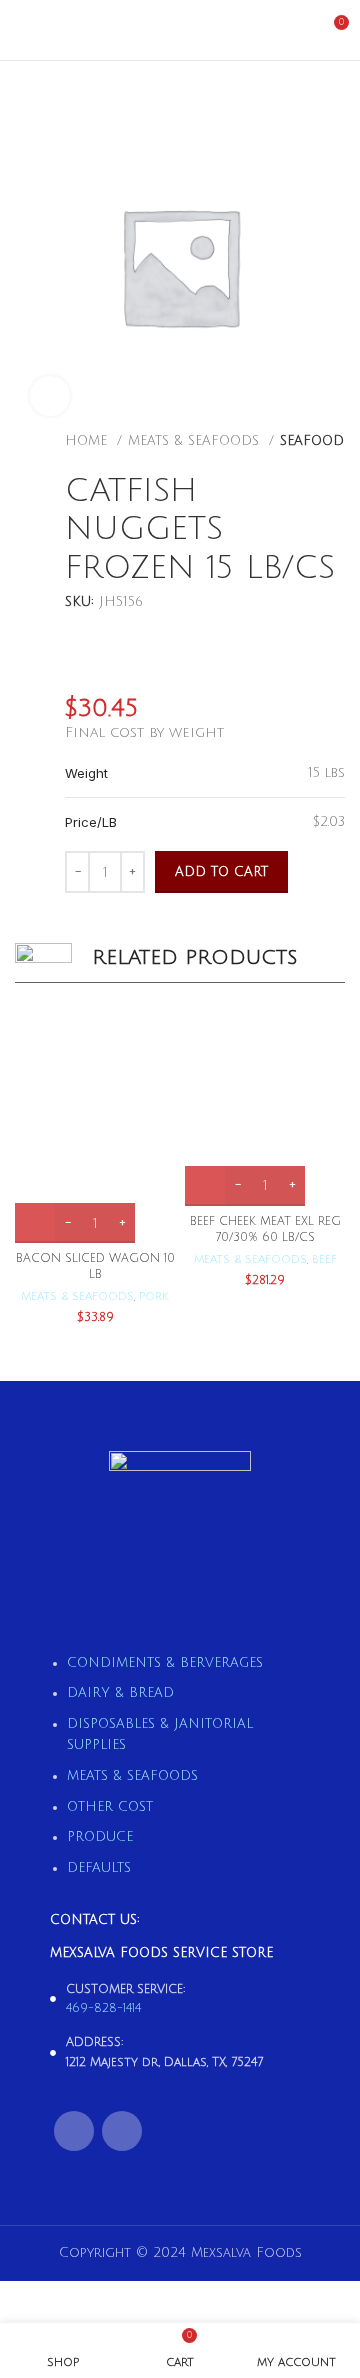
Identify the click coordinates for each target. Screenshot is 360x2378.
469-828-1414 (103, 2008)
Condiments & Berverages (165, 1663)
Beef (324, 1259)
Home (88, 441)
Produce (100, 1837)
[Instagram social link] (122, 2131)
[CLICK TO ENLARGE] (50, 396)
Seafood (312, 441)
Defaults (99, 1868)
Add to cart (221, 872)
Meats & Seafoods (196, 441)
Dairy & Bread (120, 1693)
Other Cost (110, 1807)
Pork (154, 1296)
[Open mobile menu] (23, 30)
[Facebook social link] (74, 2131)
